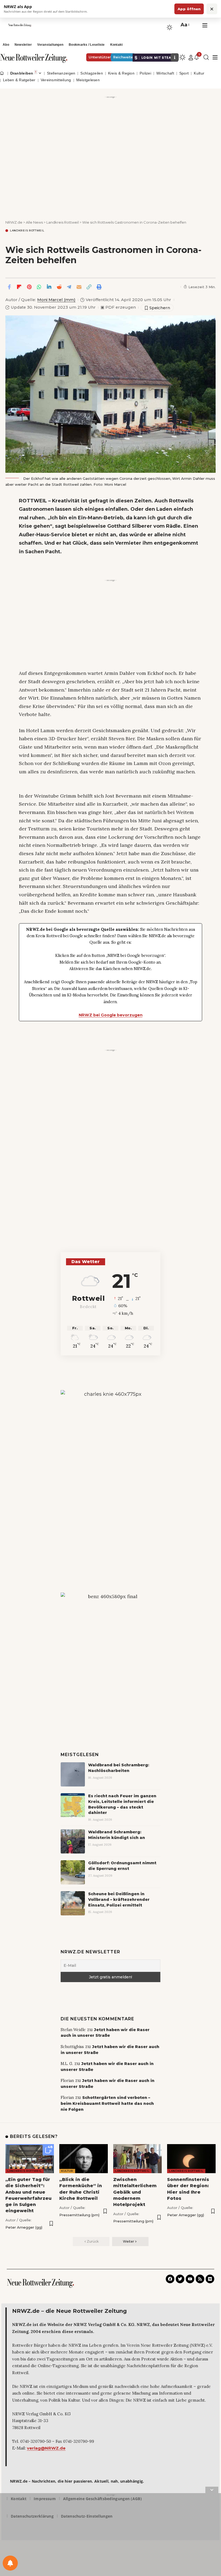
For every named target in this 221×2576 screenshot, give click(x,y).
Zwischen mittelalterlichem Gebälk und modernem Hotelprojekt (135, 2192)
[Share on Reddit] (59, 287)
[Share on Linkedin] (49, 287)
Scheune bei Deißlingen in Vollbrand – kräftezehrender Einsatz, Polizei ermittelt (119, 1900)
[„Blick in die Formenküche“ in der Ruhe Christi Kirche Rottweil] (84, 2159)
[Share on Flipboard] (19, 287)
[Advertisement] (110, 138)
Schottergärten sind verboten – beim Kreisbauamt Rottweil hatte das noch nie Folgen (107, 2103)
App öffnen (189, 9)
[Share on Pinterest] (29, 287)
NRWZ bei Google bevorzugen (111, 1015)
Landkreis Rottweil (27, 231)
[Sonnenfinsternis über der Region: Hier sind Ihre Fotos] (191, 2159)
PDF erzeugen (118, 307)
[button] (185, 25)
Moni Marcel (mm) (56, 300)
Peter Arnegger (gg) (24, 2227)
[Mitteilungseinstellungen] (10, 2563)
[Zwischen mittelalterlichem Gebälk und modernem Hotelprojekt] (137, 2159)
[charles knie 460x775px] (110, 1474)
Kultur (67, 2171)
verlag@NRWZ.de (46, 2448)
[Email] (79, 287)
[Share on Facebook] (9, 287)
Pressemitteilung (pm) (79, 2215)
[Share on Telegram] (69, 287)
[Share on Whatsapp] (39, 287)
